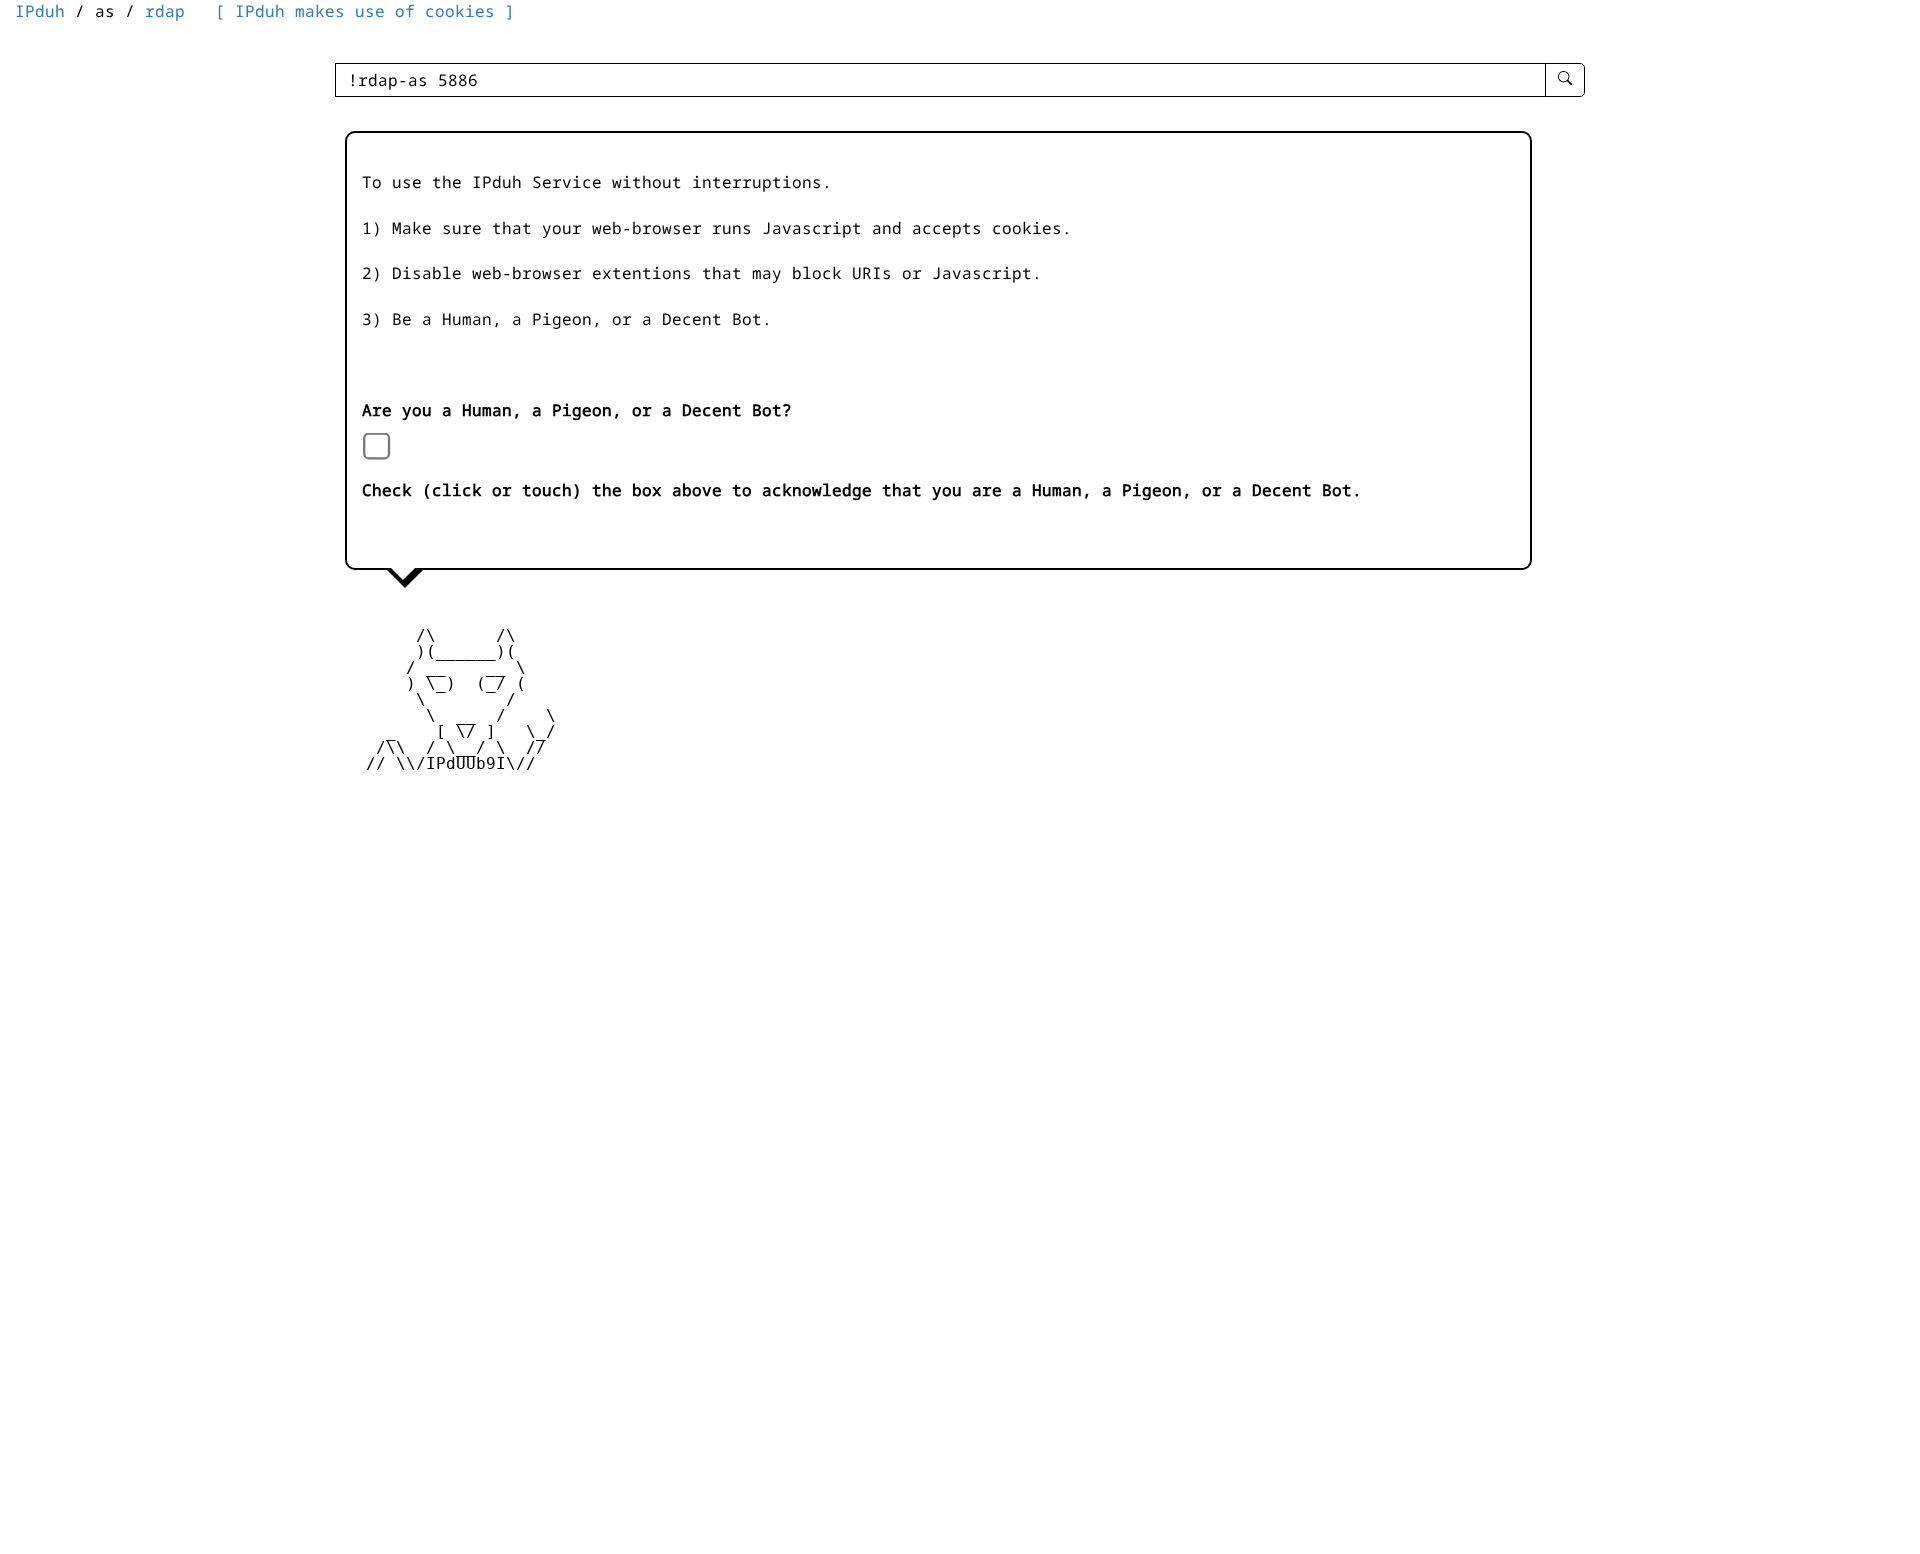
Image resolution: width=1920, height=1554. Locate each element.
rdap (165, 11)
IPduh (40, 11)
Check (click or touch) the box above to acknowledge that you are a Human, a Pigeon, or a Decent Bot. (862, 490)
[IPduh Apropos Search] (1565, 80)
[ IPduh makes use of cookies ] (365, 11)
